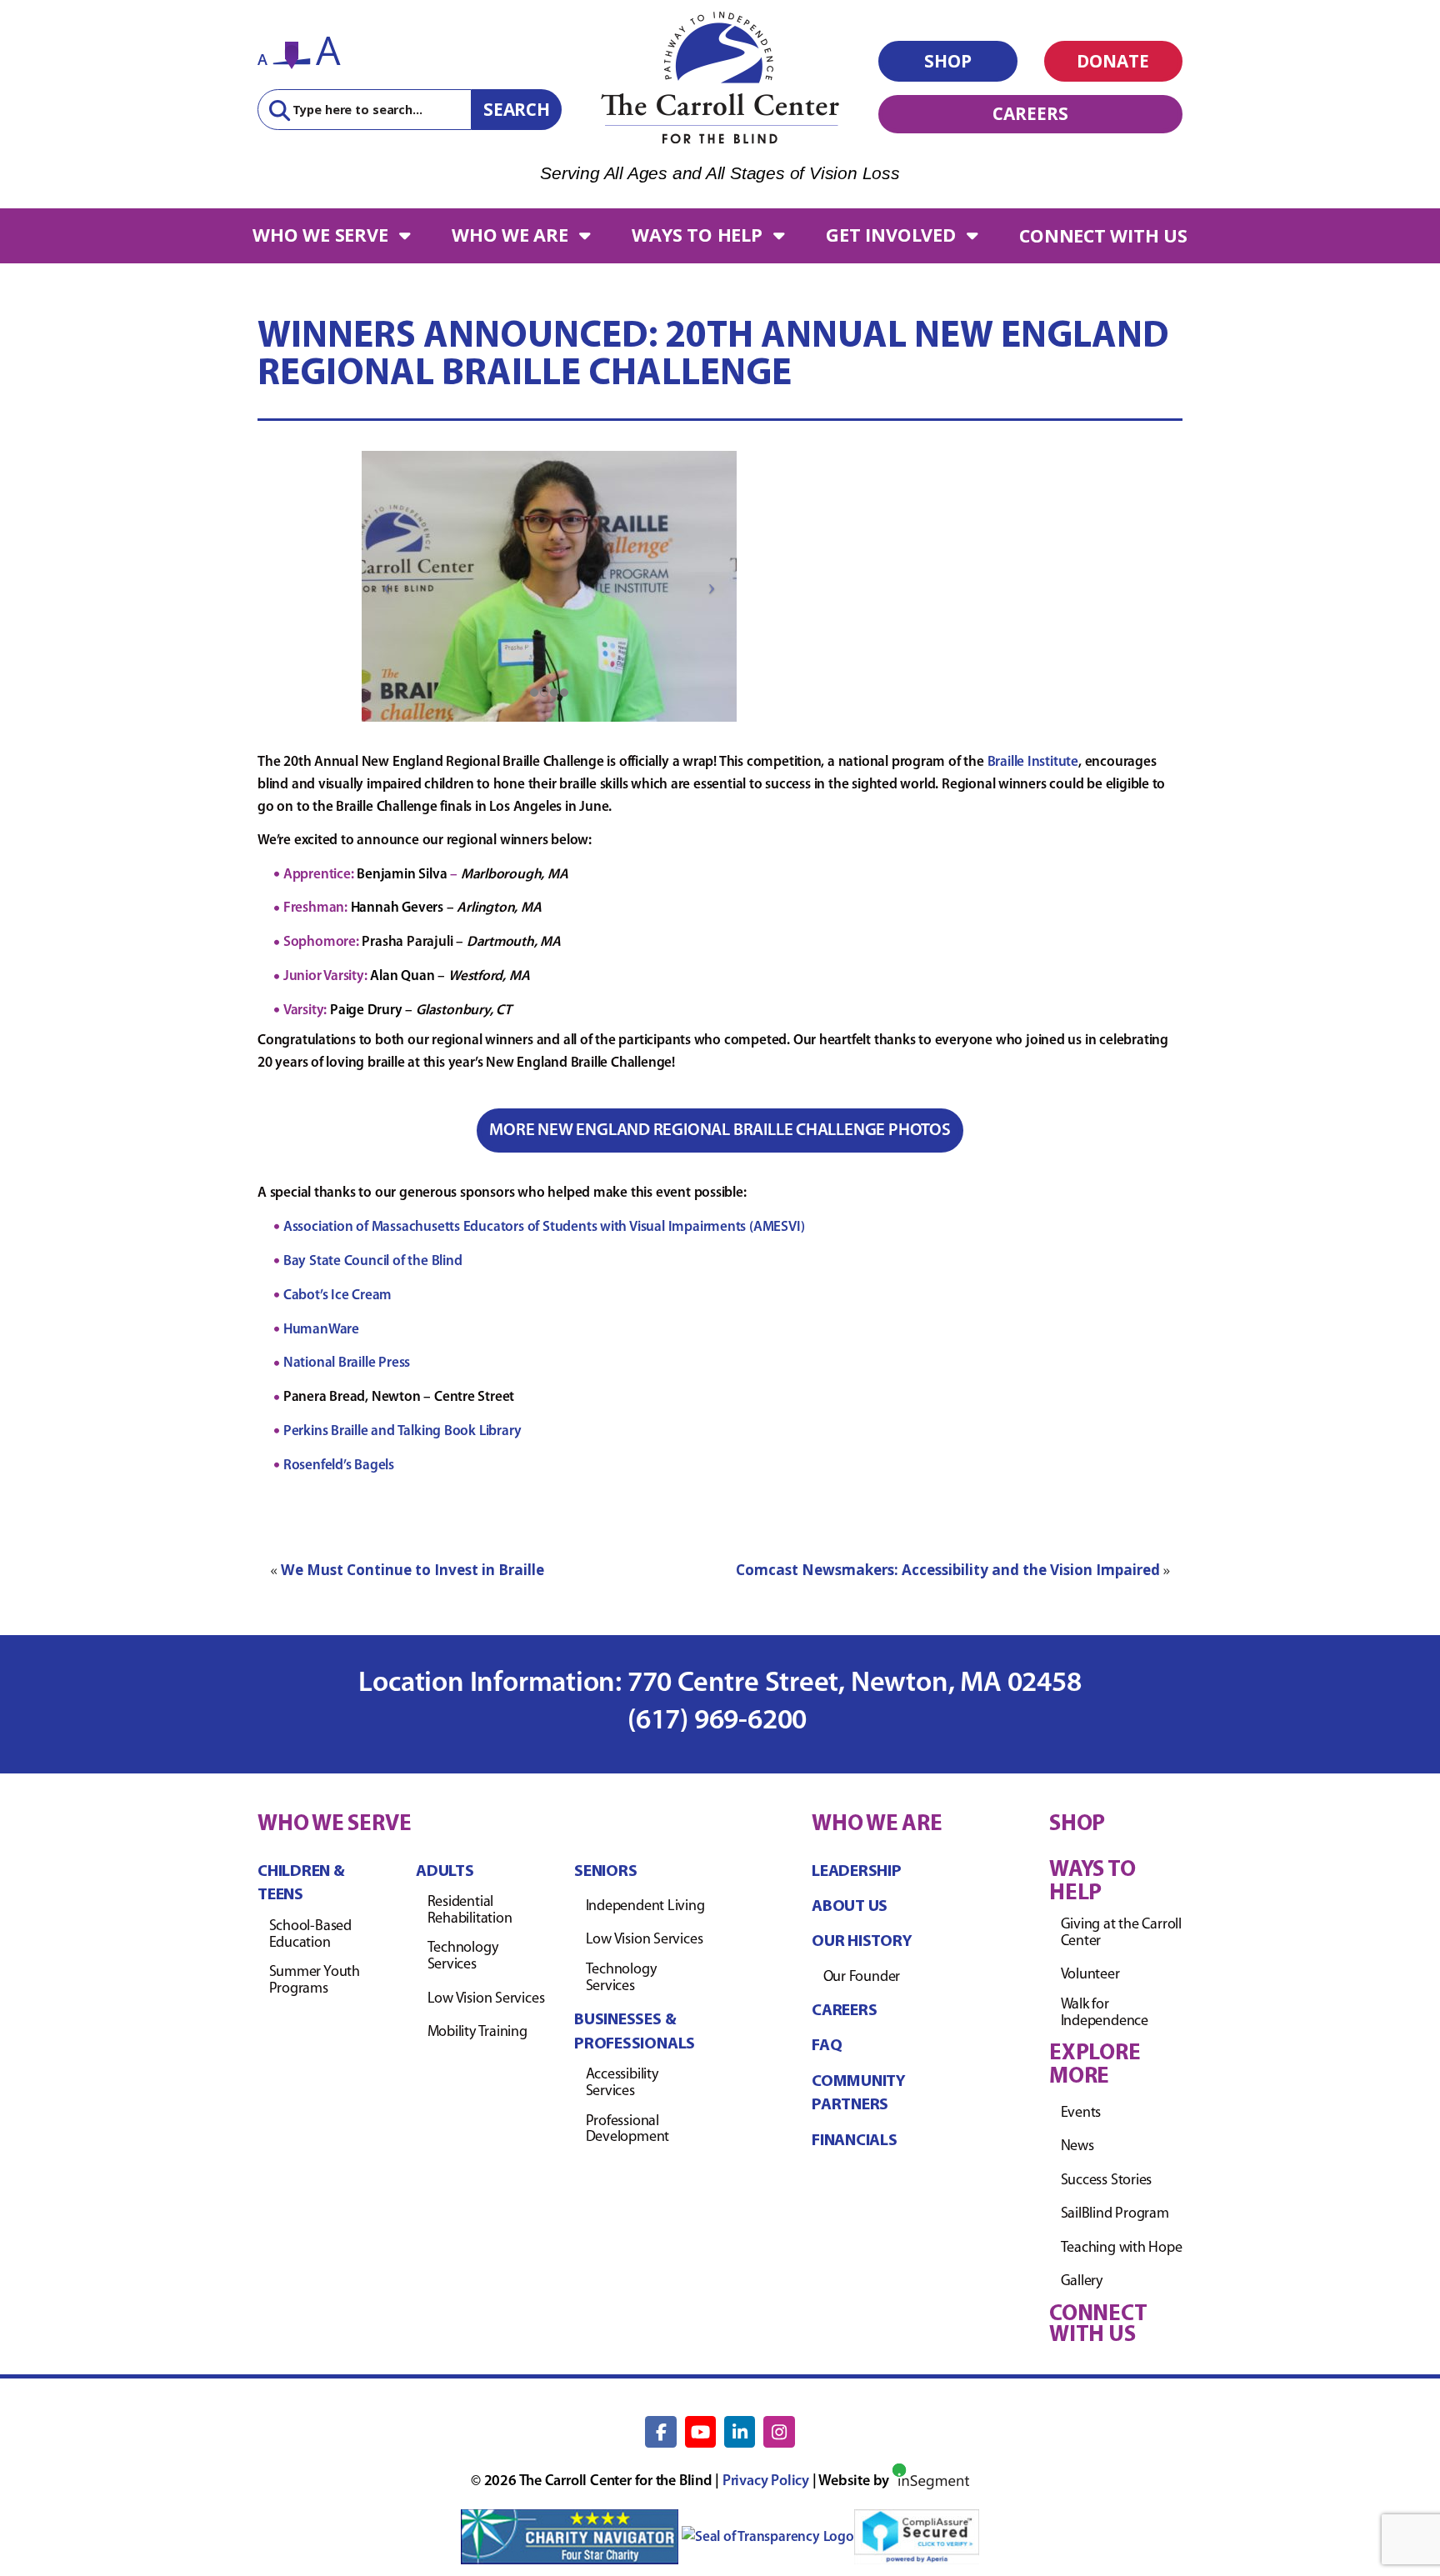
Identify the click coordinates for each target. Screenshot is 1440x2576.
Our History (862, 1942)
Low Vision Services (486, 1999)
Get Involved (890, 235)
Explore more (1095, 2066)
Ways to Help (697, 235)
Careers (1030, 113)
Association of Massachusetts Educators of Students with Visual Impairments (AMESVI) (544, 1227)
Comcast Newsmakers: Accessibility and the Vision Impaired (948, 1570)
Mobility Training (477, 2033)
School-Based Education (310, 1935)
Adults (445, 1872)
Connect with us (1103, 235)
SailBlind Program (1115, 2214)
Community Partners (859, 2094)
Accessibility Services (622, 2083)
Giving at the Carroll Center (1121, 1933)
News (1077, 2147)
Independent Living (645, 1907)
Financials (855, 2141)
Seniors (605, 1872)
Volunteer (1090, 1975)
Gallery (1082, 2282)
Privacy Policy (766, 2482)
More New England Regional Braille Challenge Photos (720, 1130)
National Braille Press (347, 1363)
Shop (948, 61)
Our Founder (862, 1978)
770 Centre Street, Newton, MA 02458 (855, 1684)
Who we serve (320, 235)
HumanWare (321, 1330)
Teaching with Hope (1122, 2248)
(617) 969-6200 (720, 1721)
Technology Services (463, 1957)
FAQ (827, 2046)
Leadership (857, 1872)
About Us (850, 1907)
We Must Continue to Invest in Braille (412, 1570)
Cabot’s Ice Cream (337, 1296)
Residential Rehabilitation (470, 1911)
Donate (1113, 61)
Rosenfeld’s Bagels (339, 1466)
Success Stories (1107, 2181)
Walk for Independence (1105, 2013)
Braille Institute (1033, 762)
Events (1081, 2113)
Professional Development (628, 2130)
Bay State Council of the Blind (373, 1261)
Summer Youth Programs (315, 1981)
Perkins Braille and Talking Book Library (402, 1431)
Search (517, 109)
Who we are (510, 235)
